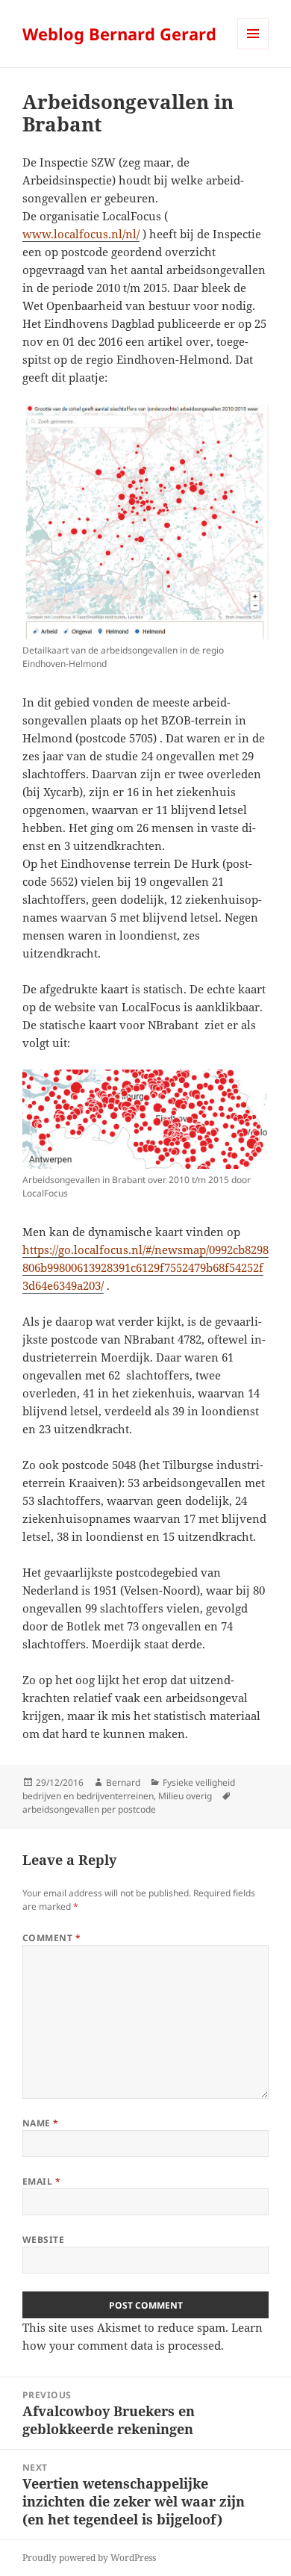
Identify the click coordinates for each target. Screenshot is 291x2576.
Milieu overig (185, 1796)
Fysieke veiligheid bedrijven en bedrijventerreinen (129, 1789)
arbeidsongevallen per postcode (89, 1809)
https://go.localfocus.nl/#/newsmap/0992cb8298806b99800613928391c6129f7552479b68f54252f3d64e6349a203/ (145, 1267)
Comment (51, 1938)
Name (41, 2123)
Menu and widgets (253, 49)
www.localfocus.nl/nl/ (81, 234)
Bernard (123, 1782)
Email (41, 2181)
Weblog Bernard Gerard (119, 34)
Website (43, 2240)
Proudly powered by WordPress (89, 2558)
